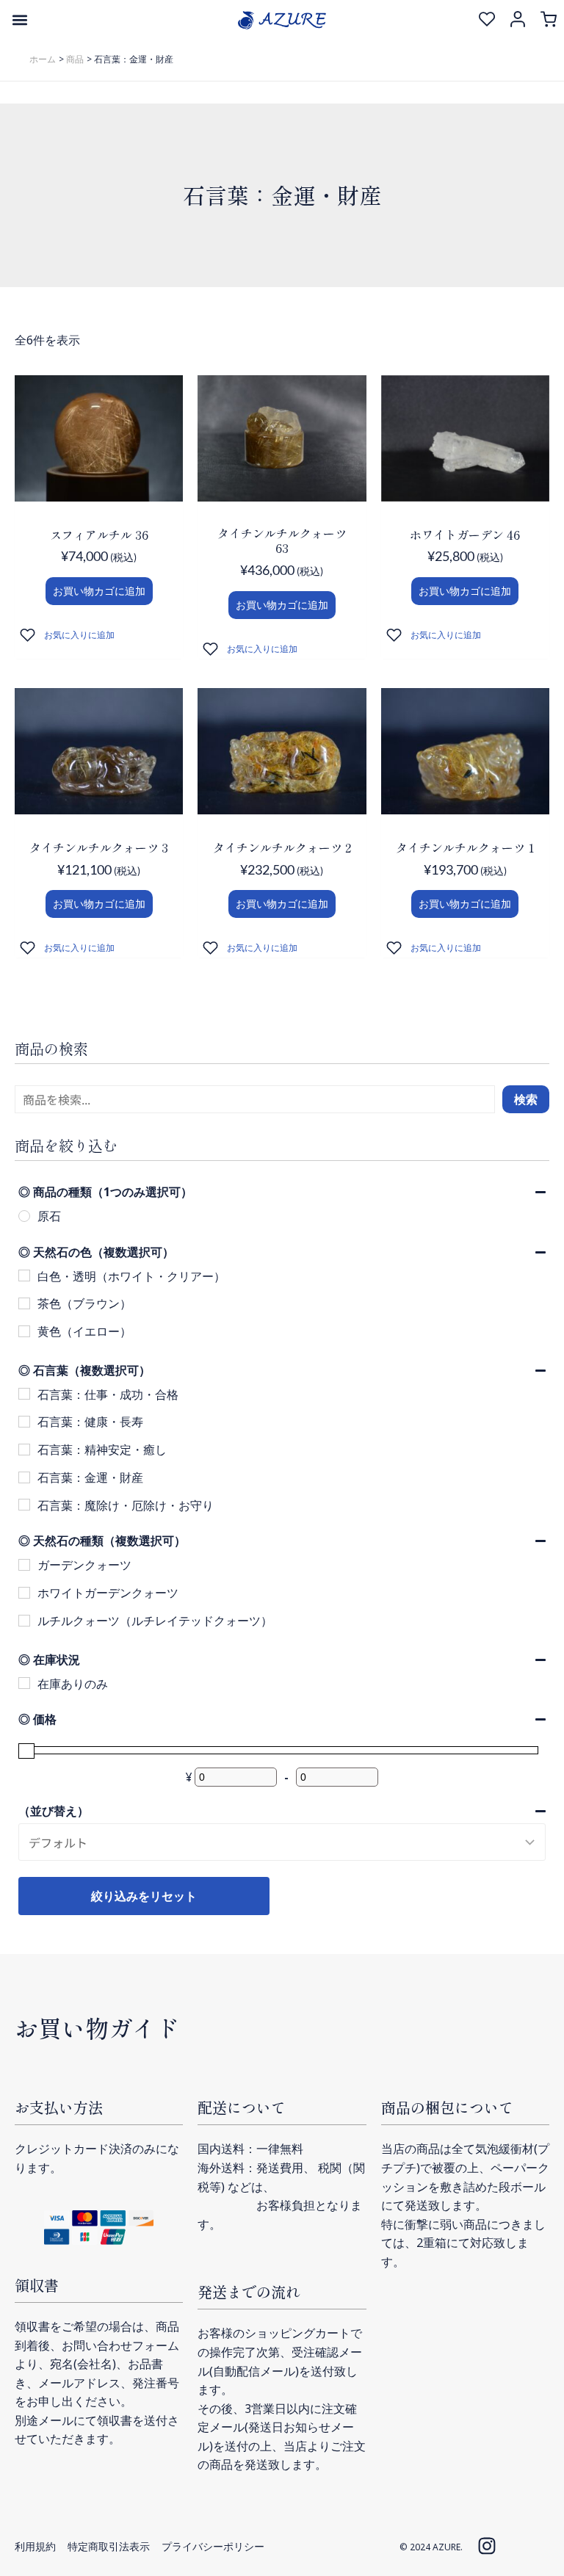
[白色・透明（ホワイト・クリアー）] (24, 1276)
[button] (19, 19)
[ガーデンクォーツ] (24, 1565)
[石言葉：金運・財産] (24, 1477)
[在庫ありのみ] (24, 1683)
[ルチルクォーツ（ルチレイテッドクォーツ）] (24, 1621)
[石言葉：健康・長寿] (24, 1422)
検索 (526, 1099)
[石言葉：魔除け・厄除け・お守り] (24, 1505)
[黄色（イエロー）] (24, 1331)
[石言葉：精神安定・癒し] (24, 1450)
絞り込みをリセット (144, 1896)
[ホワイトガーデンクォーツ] (24, 1593)
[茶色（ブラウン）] (24, 1303)
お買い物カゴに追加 (99, 591)
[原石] (24, 1216)
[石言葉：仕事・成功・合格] (24, 1394)
